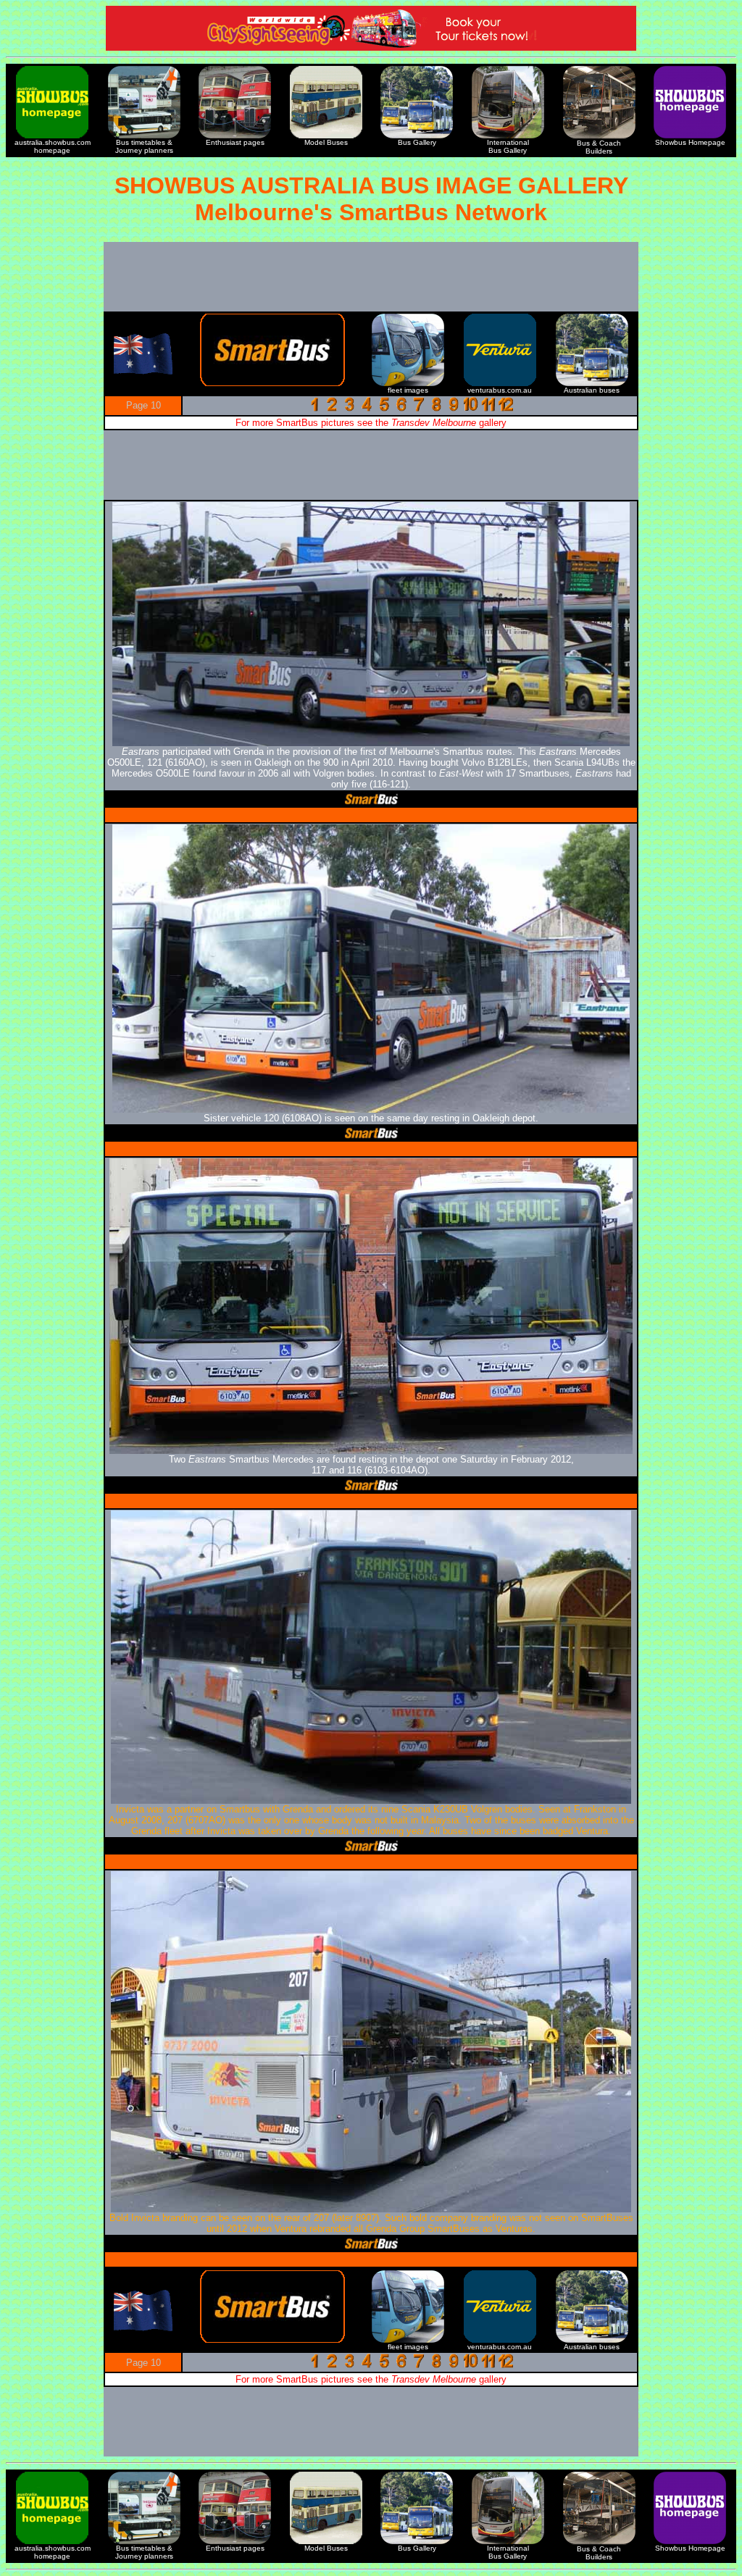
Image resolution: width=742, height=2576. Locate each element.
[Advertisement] (371, 277)
